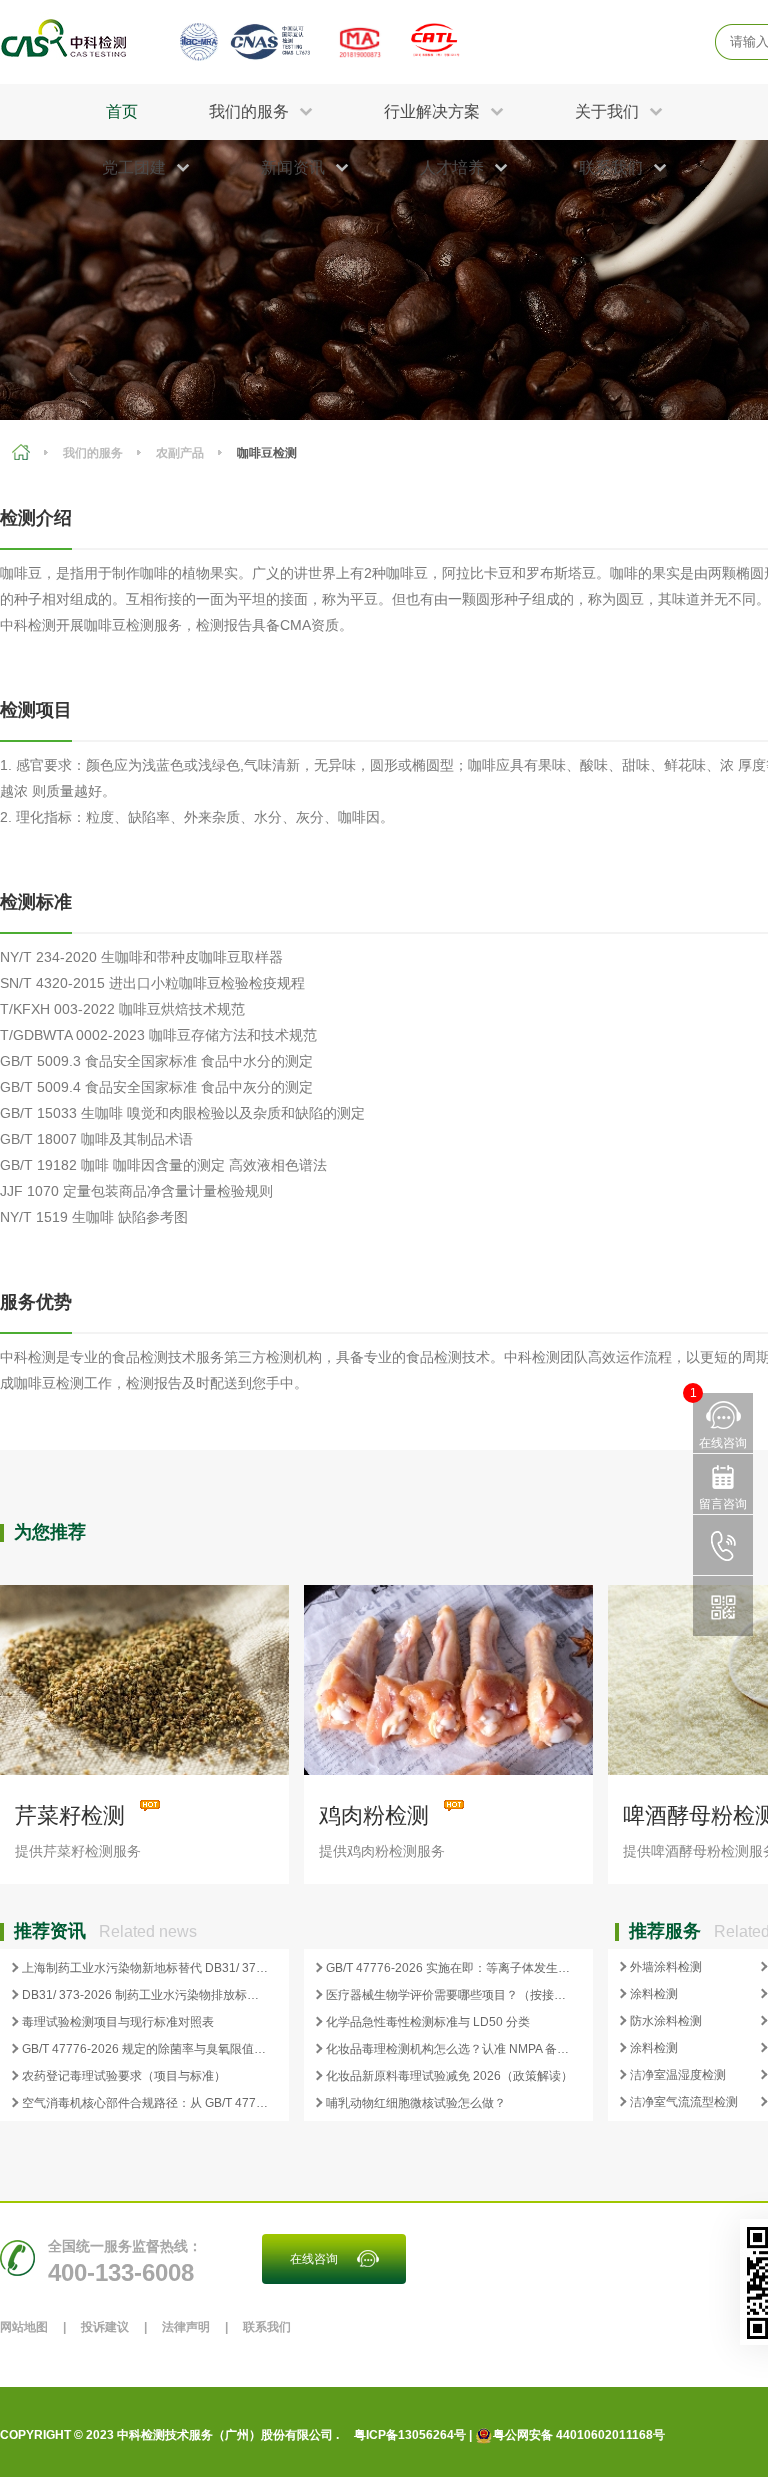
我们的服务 (93, 453)
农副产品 (180, 453)
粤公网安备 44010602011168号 (579, 2435)
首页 (122, 111)
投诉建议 (105, 2327)
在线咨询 (314, 2259)
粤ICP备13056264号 (410, 2435)
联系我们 (267, 2327)
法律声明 (186, 2327)
